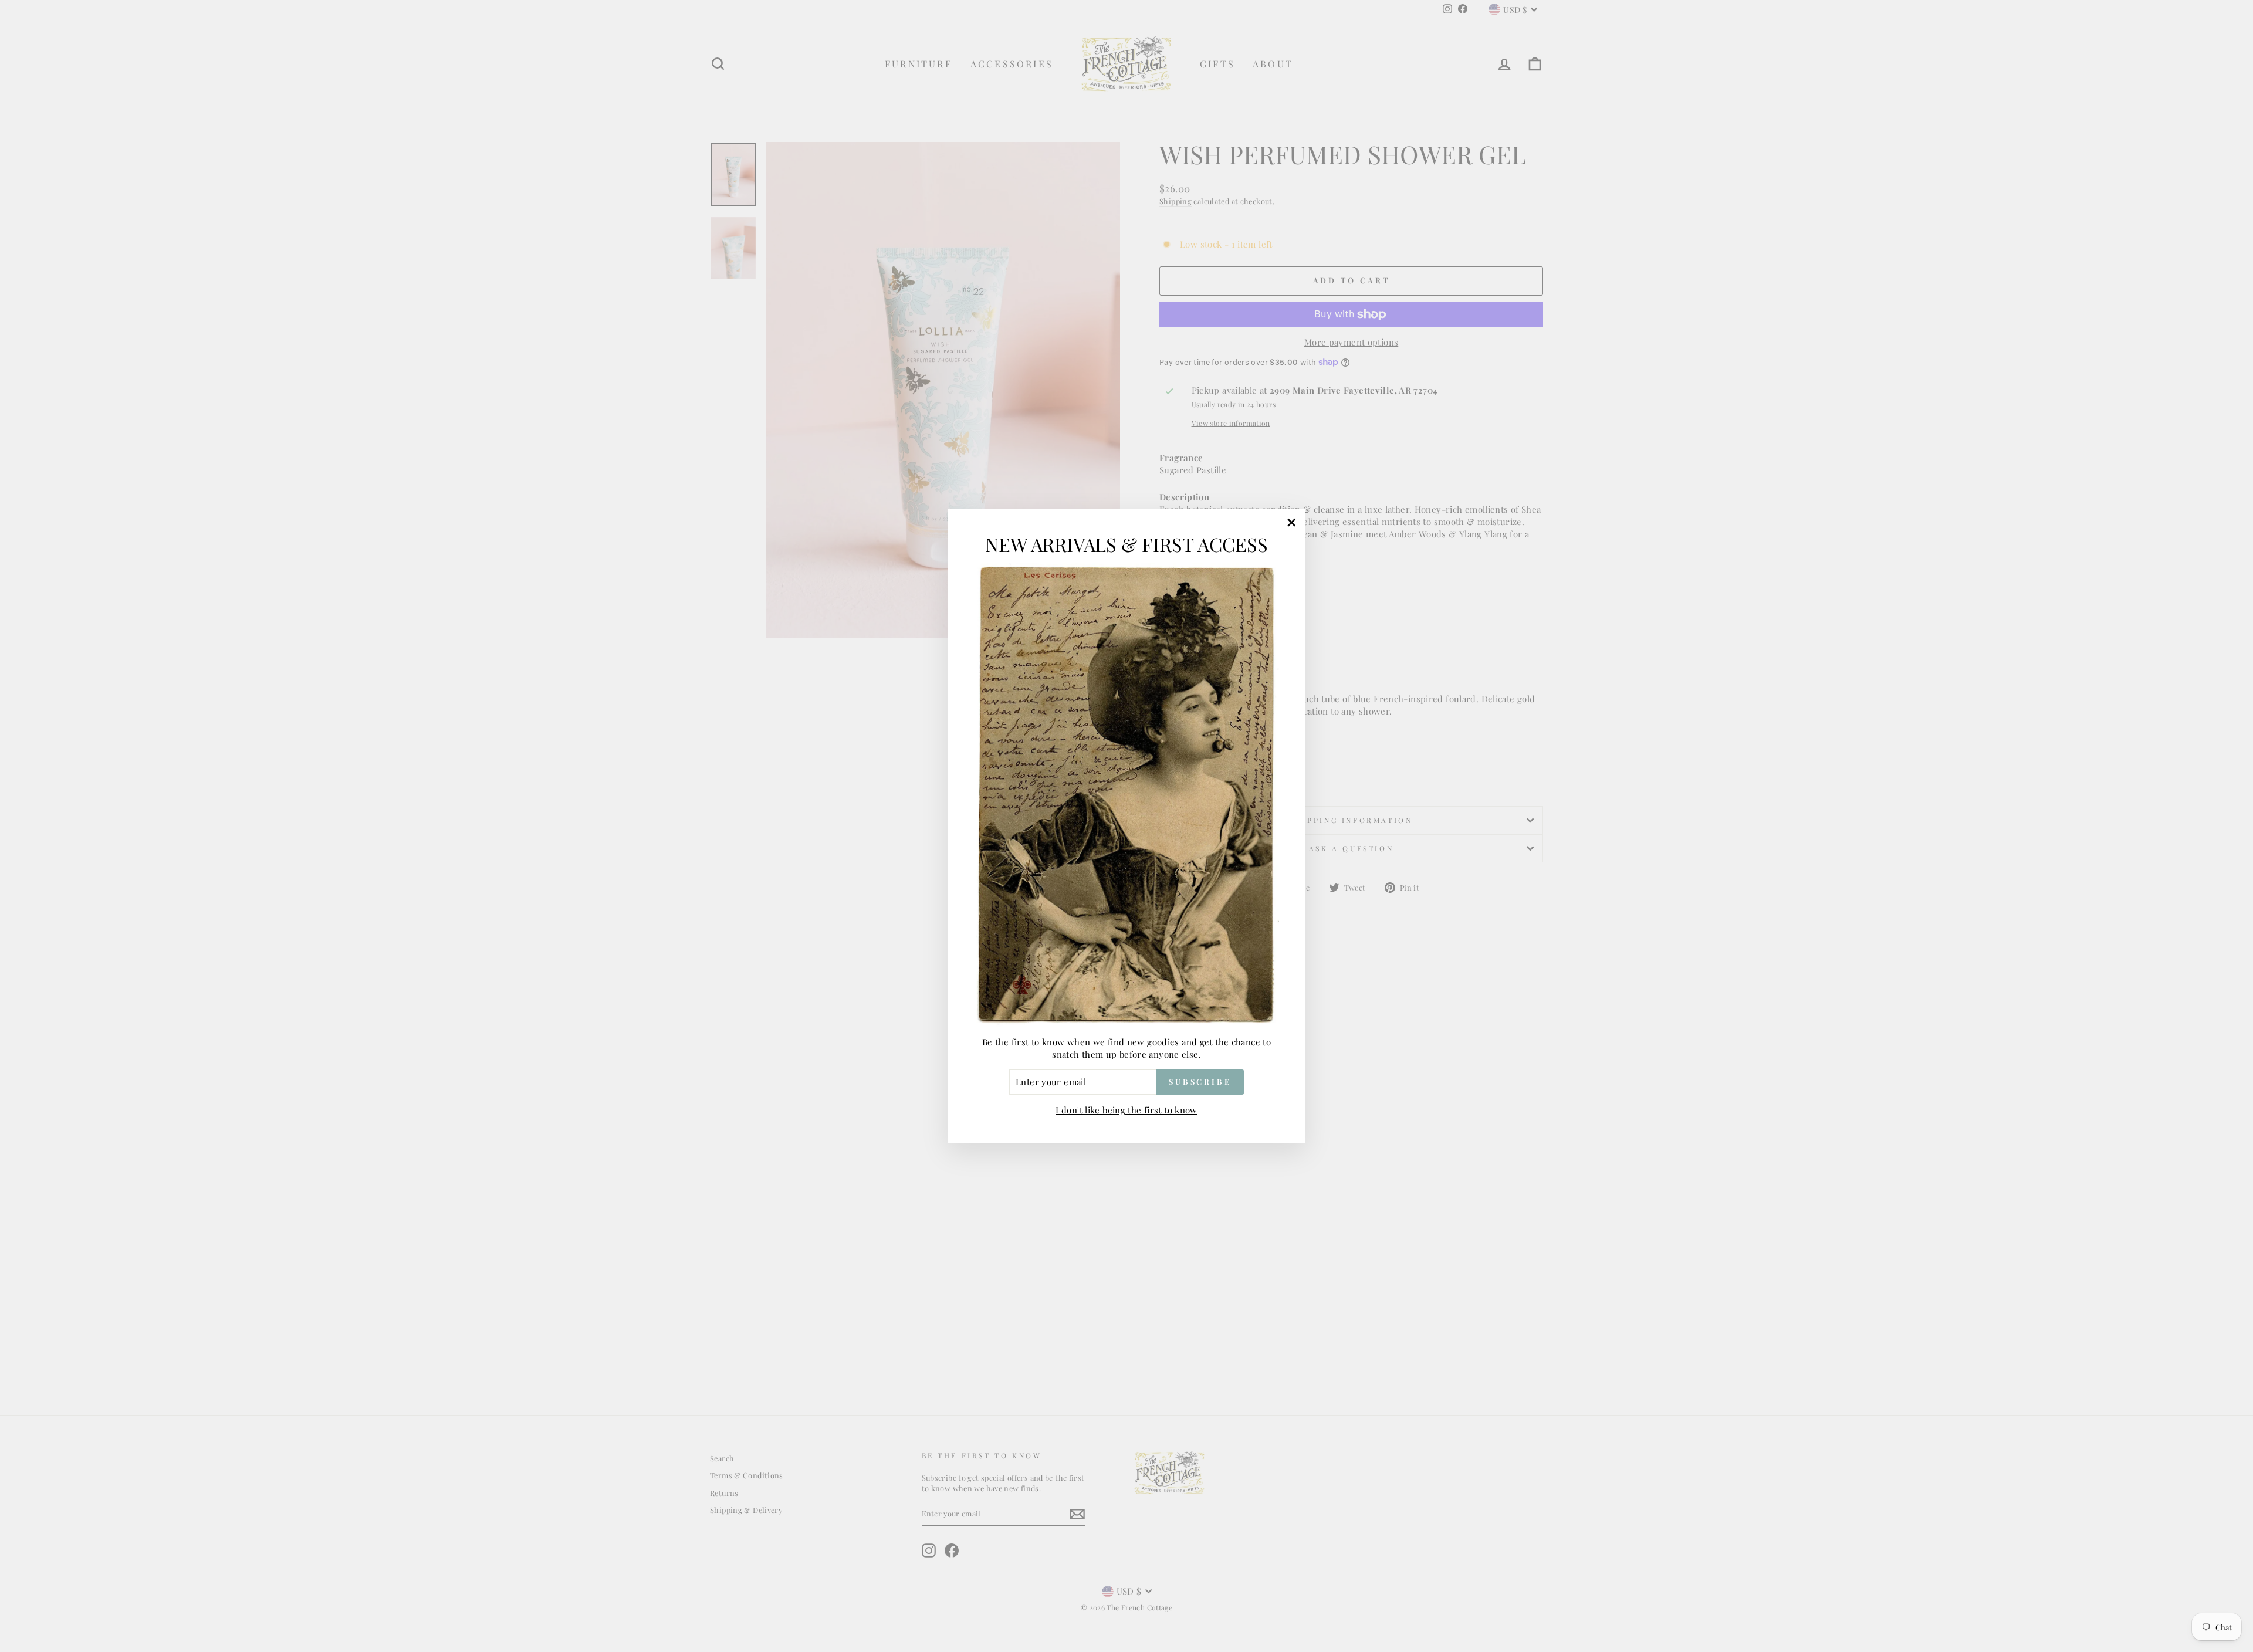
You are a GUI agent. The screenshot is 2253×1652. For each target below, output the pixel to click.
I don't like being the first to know (1126, 1110)
